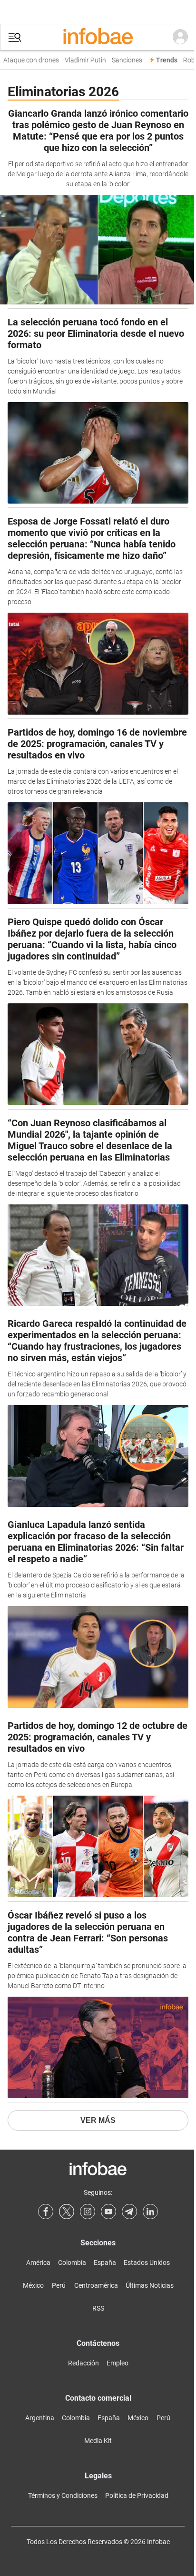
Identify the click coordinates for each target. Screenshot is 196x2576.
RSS (98, 2308)
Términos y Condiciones (63, 2495)
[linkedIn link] (150, 2212)
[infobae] (98, 37)
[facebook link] (46, 2212)
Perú (59, 2285)
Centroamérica (96, 2285)
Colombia (72, 2263)
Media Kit (98, 2441)
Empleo (118, 2363)
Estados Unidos (147, 2263)
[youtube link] (108, 2212)
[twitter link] (67, 2212)
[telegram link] (129, 2212)
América (38, 2263)
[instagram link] (88, 2212)
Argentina (40, 2418)
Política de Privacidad (137, 2495)
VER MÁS (98, 2120)
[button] (15, 37)
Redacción (83, 2363)
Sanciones (121, 60)
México (33, 2285)
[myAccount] (180, 37)
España (105, 2263)
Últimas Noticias (150, 2285)
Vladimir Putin (80, 60)
